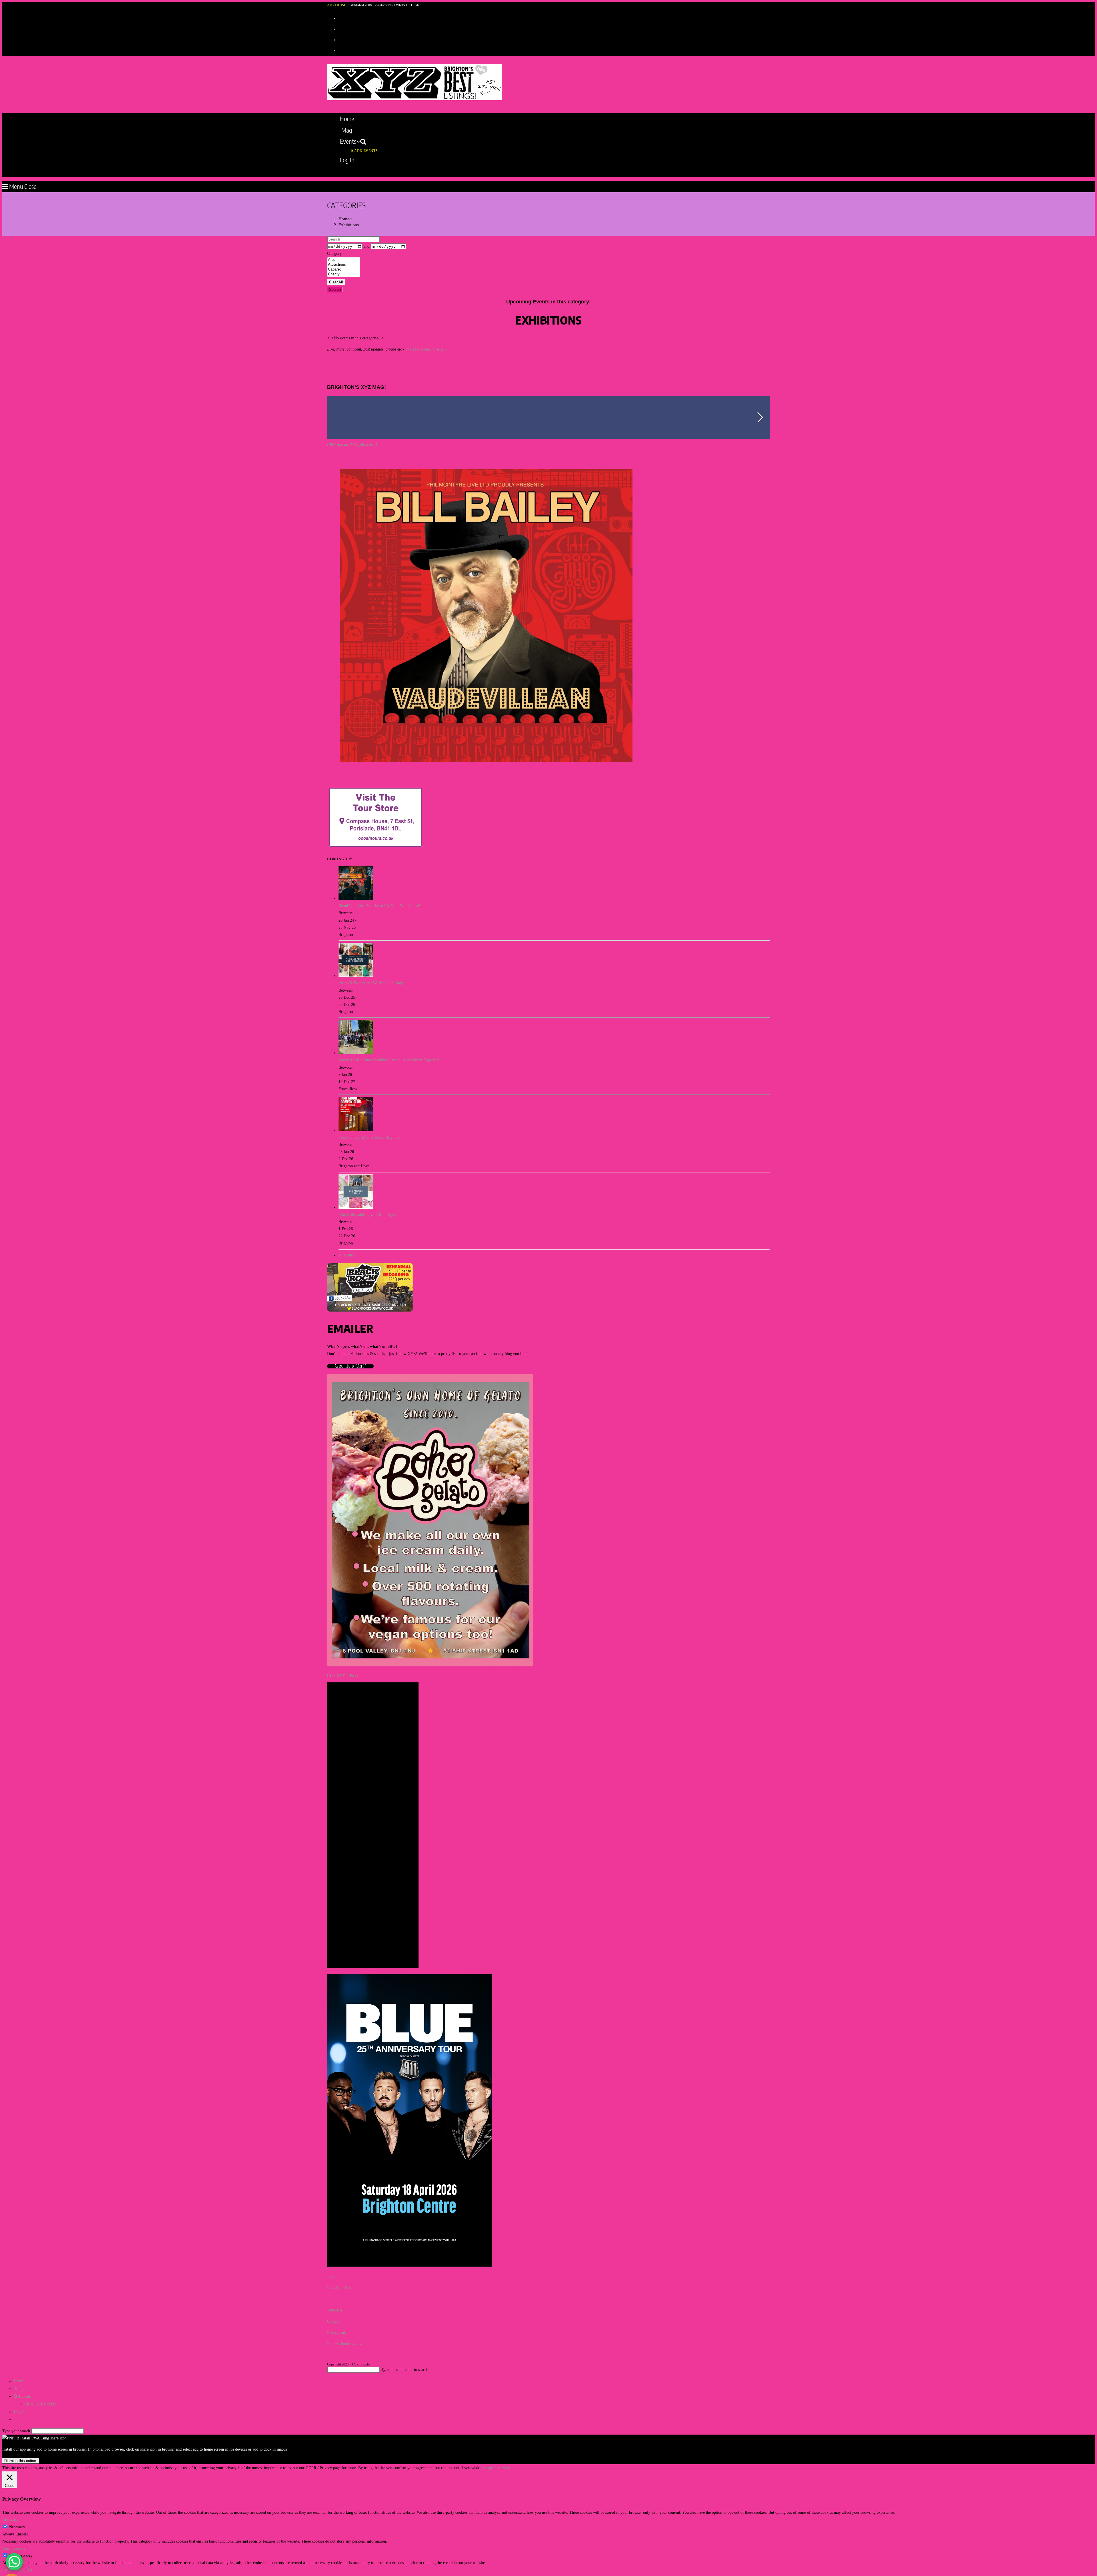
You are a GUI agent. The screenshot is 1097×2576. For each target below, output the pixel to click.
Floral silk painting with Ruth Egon (367, 1215)
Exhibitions (349, 225)
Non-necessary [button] (14, 2548)
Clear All (336, 282)
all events (346, 1255)
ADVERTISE (337, 5)
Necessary (17, 2527)
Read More (501, 2468)
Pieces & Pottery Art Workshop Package (371, 983)
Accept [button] (487, 2468)
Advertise (335, 2310)
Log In (20, 2412)
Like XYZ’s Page (343, 1676)
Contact (333, 2321)
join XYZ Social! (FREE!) (426, 349)
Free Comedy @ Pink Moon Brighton (369, 1137)
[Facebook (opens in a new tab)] (341, 28)
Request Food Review (345, 2344)
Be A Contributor (341, 2288)
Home (19, 2381)
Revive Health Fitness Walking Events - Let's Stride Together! (389, 1060)
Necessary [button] (10, 2520)
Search (335, 290)
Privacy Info (337, 2332)
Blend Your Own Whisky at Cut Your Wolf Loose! (379, 906)
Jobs (331, 2276)
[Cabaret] (344, 270)
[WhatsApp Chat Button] (14, 2562)
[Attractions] (344, 265)
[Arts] (344, 260)
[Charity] (344, 274)
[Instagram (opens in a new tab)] (341, 39)
